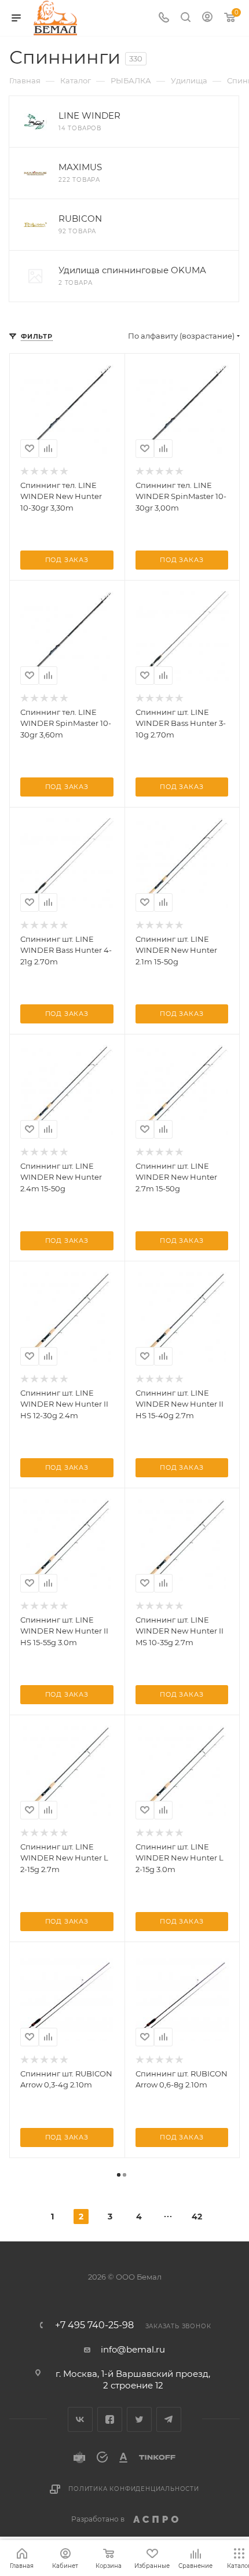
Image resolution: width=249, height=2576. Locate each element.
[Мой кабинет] (207, 18)
